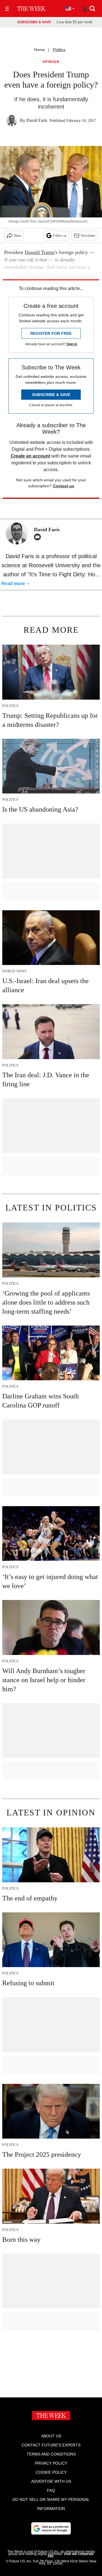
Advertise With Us (51, 2481)
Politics (59, 50)
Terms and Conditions (51, 2454)
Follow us (60, 236)
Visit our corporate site (71, 2555)
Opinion (51, 62)
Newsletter (88, 236)
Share (17, 236)
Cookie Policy (51, 2472)
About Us (51, 2436)
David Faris (37, 120)
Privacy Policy (51, 2463)
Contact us (64, 486)
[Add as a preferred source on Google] (51, 2528)
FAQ (51, 2490)
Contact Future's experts (51, 2445)
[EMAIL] (39, 537)
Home (39, 50)
